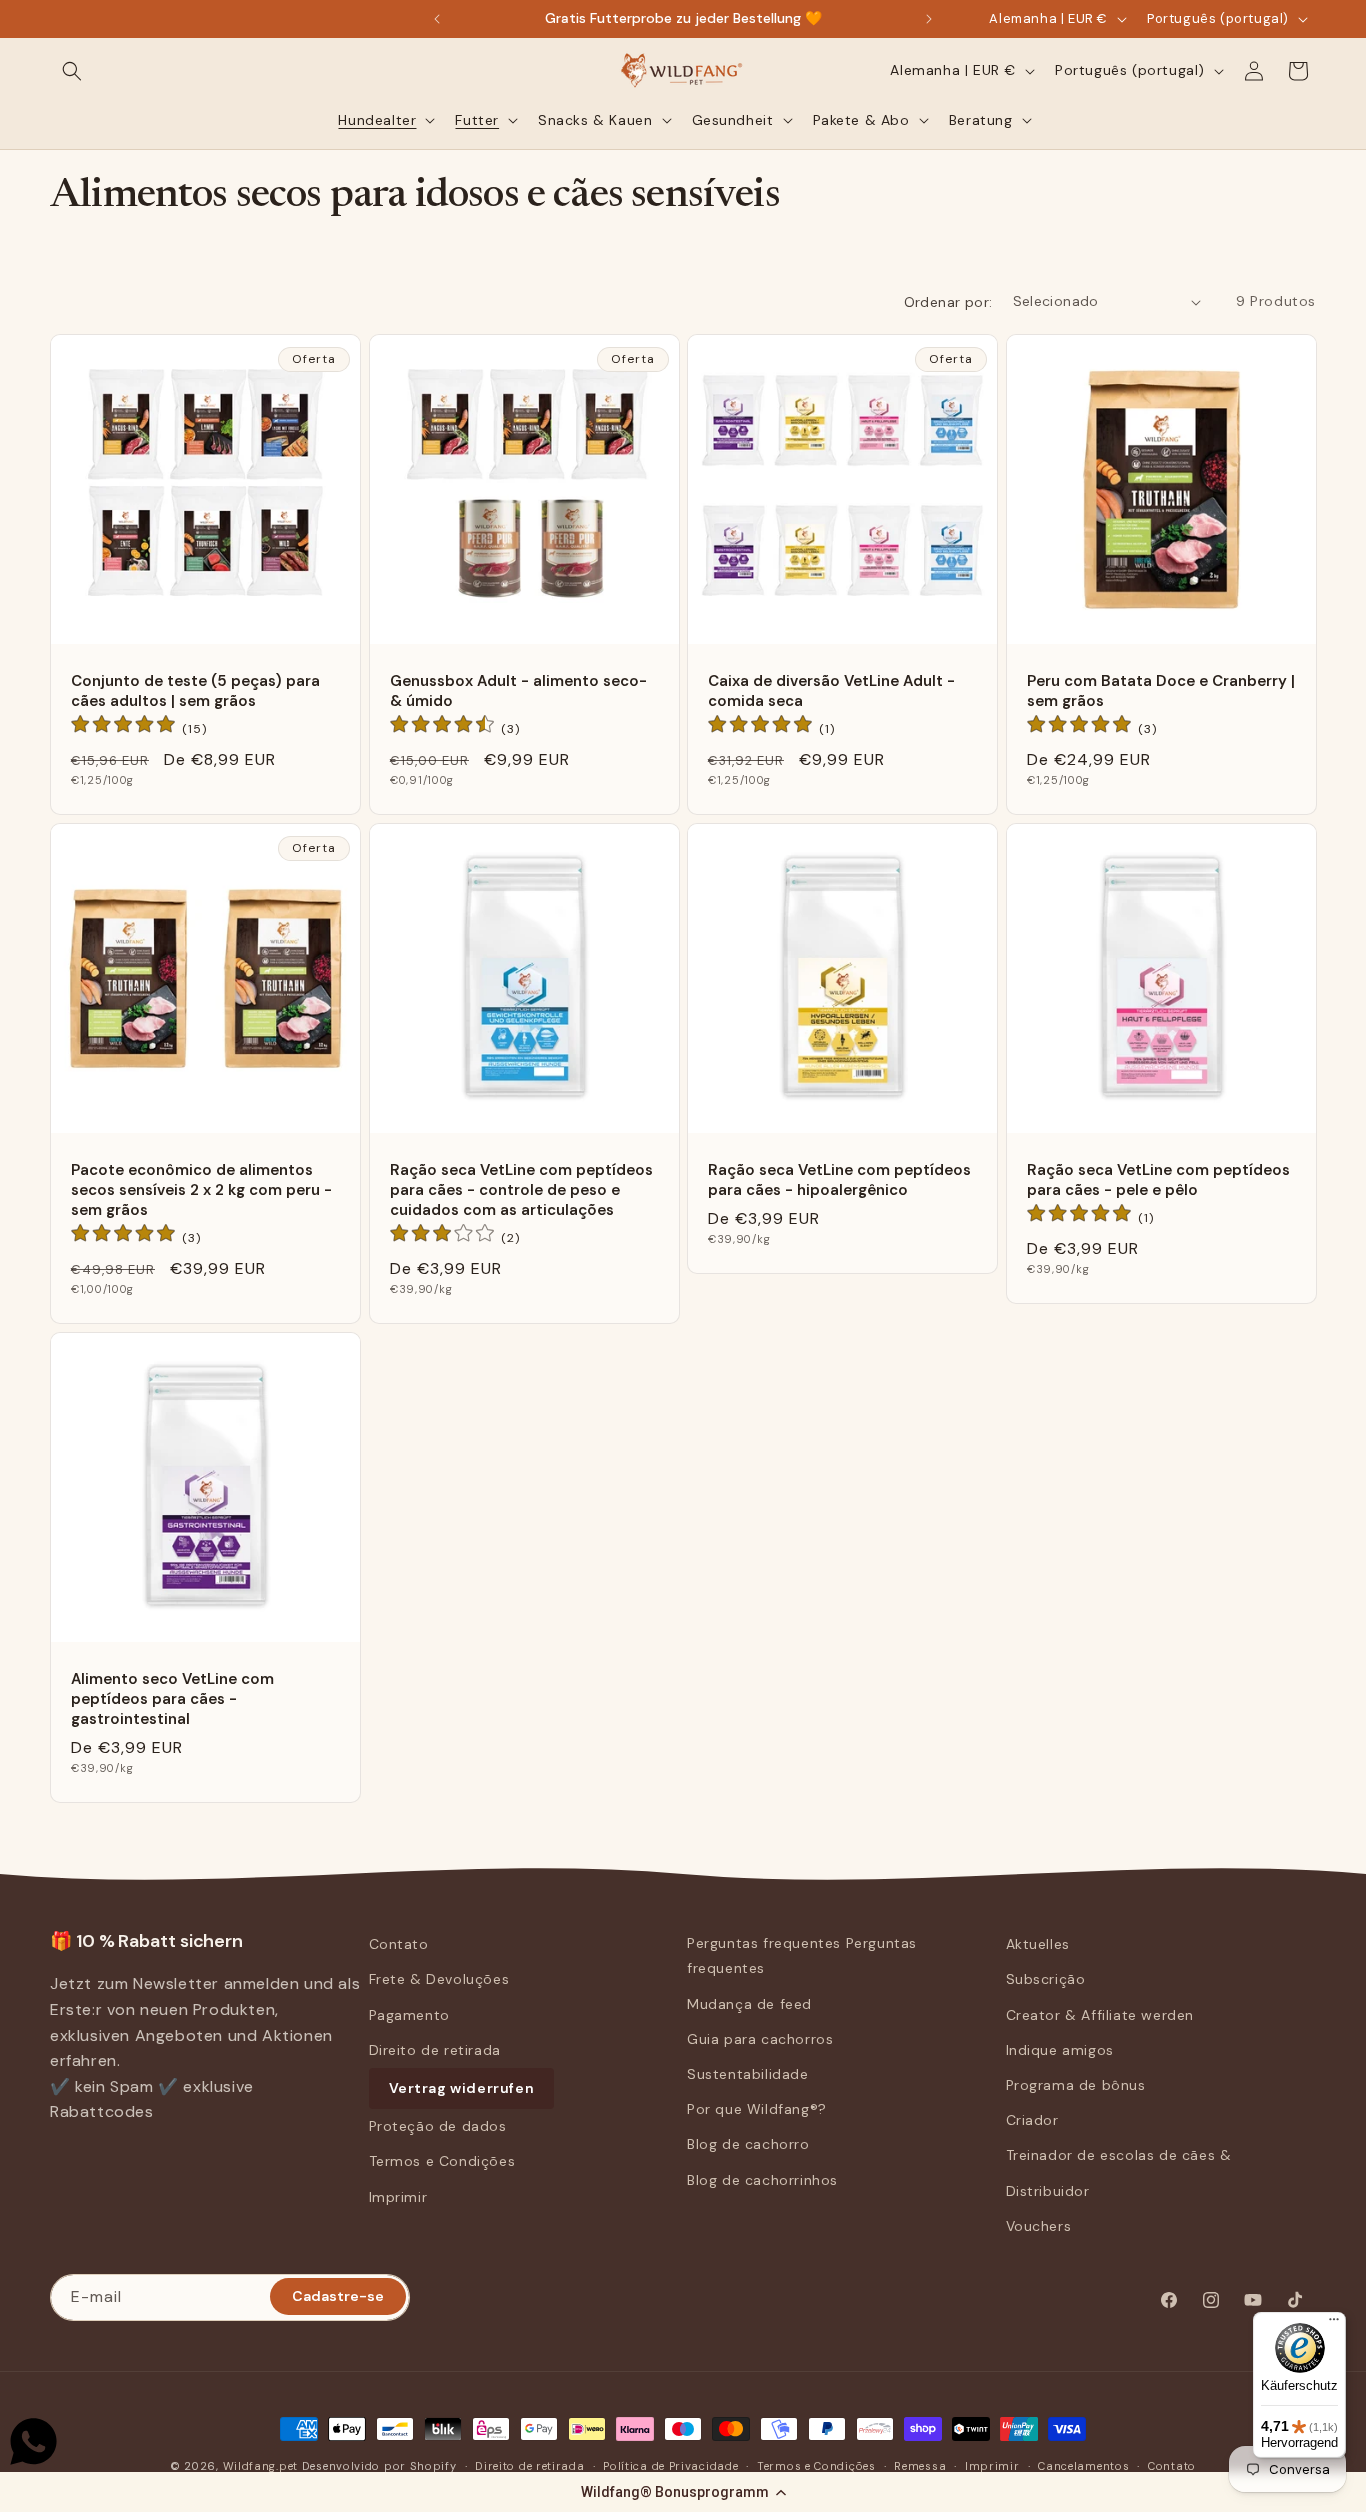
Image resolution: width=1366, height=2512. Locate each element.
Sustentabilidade (748, 2074)
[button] (683, 2492)
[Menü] (1334, 2324)
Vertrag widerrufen (462, 2088)
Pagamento (409, 2015)
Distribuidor (1048, 2191)
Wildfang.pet (260, 2466)
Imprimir (398, 2197)
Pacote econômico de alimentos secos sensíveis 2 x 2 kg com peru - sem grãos (201, 1189)
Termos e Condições (442, 2161)
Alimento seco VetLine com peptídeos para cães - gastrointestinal (172, 1698)
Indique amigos (1060, 2050)
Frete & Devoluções (439, 1979)
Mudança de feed (749, 2004)
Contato (399, 1944)
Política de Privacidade (670, 2466)
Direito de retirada (435, 2050)
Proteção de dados (438, 2126)
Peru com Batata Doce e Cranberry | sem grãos (1161, 691)
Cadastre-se (338, 2296)
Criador (1032, 2120)
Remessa (920, 2466)
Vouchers (1039, 2226)
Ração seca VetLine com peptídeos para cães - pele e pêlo (1158, 1179)
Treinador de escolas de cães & (1119, 2155)
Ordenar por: (948, 302)
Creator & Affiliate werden (1100, 2015)
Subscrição (1046, 1979)
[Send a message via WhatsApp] (33, 2441)
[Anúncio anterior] (437, 19)
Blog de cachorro (748, 2144)
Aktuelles (1038, 1944)
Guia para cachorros (760, 2039)
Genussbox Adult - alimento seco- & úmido (518, 691)
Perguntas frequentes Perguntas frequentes (802, 1955)
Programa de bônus (1076, 2085)
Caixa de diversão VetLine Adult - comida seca (831, 691)
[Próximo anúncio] (929, 19)
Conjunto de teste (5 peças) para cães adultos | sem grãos (195, 691)
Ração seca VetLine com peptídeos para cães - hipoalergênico (839, 1179)
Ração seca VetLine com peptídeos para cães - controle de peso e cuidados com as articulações (521, 1189)
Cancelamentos (1083, 2466)
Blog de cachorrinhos (762, 2180)
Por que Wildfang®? (757, 2109)
